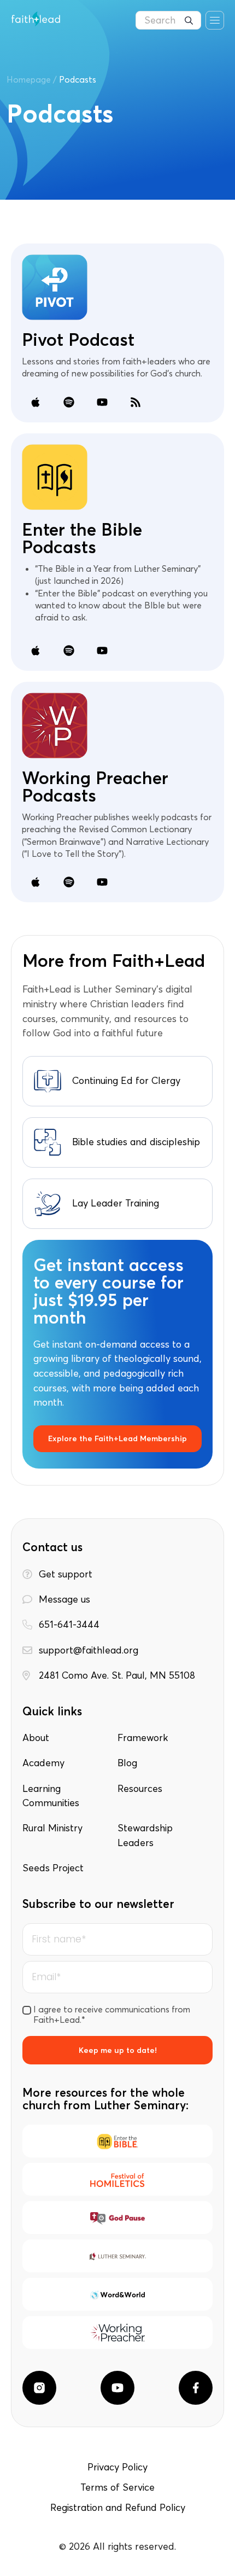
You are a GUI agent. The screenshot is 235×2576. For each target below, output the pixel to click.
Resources (140, 1789)
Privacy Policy (117, 2467)
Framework (143, 1738)
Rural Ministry (52, 1828)
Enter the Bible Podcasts (82, 538)
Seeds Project (53, 1868)
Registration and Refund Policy (118, 2508)
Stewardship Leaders (145, 1835)
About (36, 1738)
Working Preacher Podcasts (95, 787)
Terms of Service (117, 2487)
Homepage (29, 79)
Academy (43, 1763)
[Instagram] (39, 2388)
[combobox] (168, 20)
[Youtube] (117, 2388)
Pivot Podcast (78, 340)
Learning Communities (51, 1796)
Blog (127, 1763)
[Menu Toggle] (215, 20)
